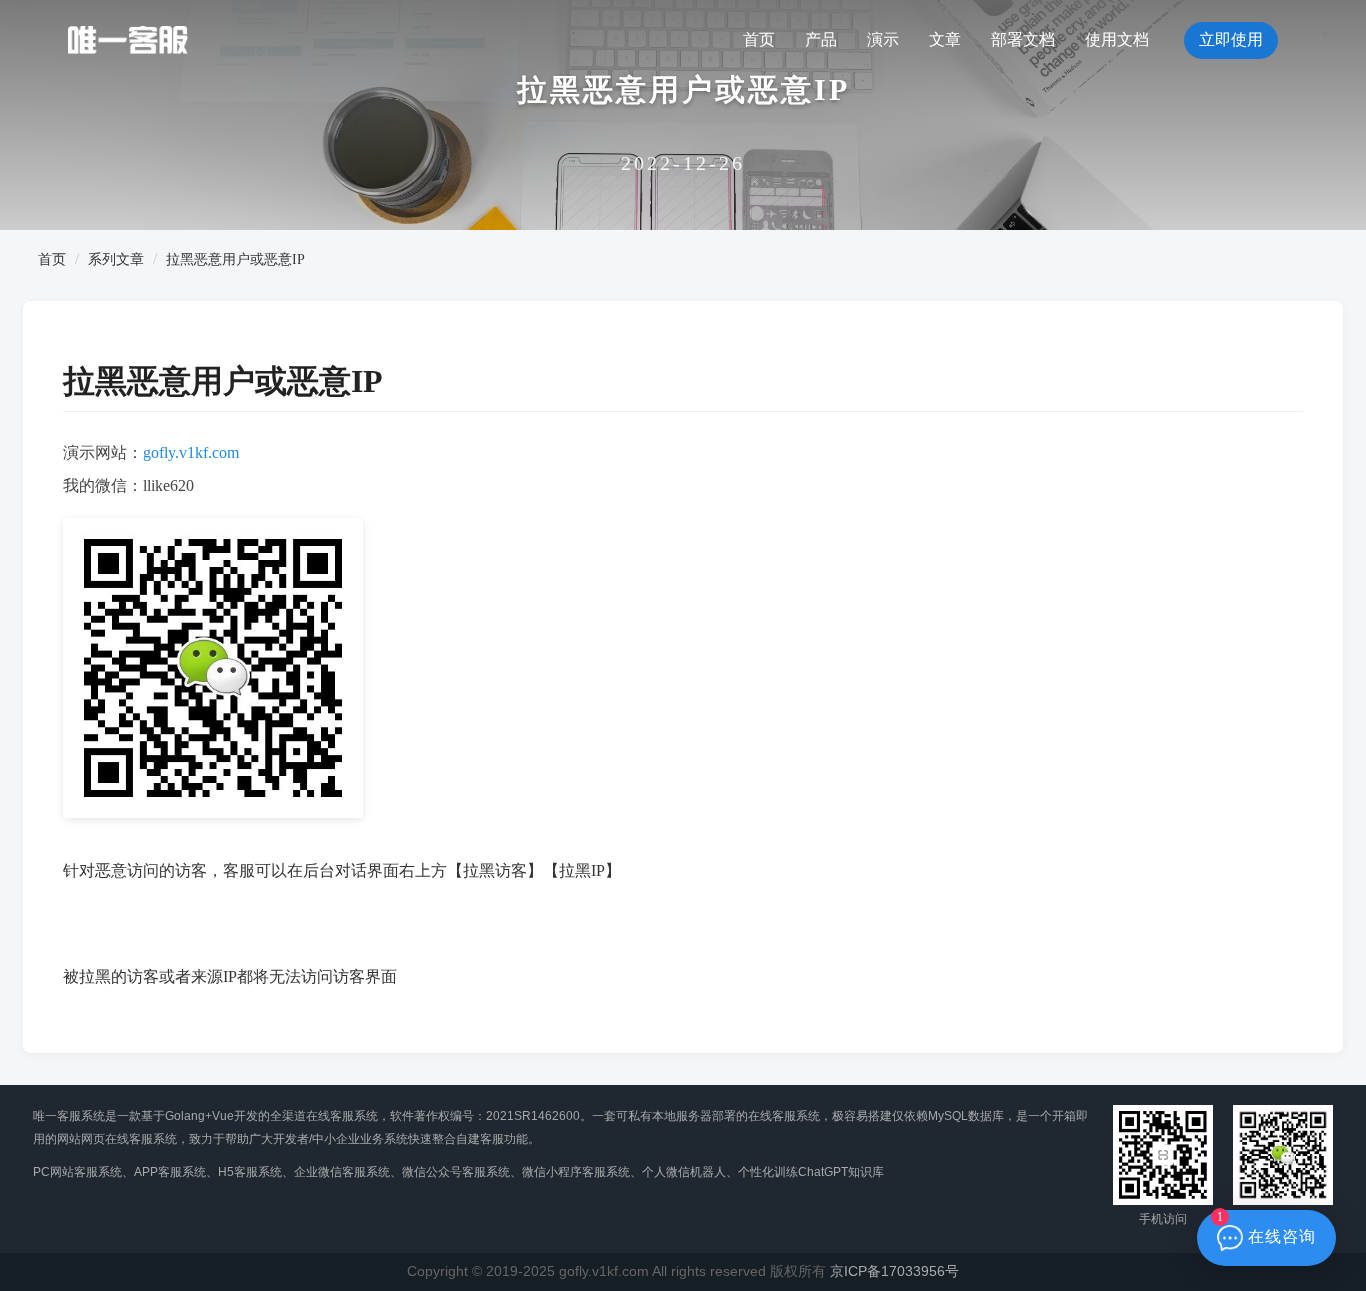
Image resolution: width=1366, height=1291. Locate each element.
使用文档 (1117, 39)
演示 (883, 39)
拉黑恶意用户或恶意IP (235, 259)
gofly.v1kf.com (191, 452)
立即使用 (1231, 39)
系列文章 (116, 259)
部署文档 (1023, 39)
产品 (821, 39)
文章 (945, 39)
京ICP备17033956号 (894, 1271)
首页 (759, 39)
